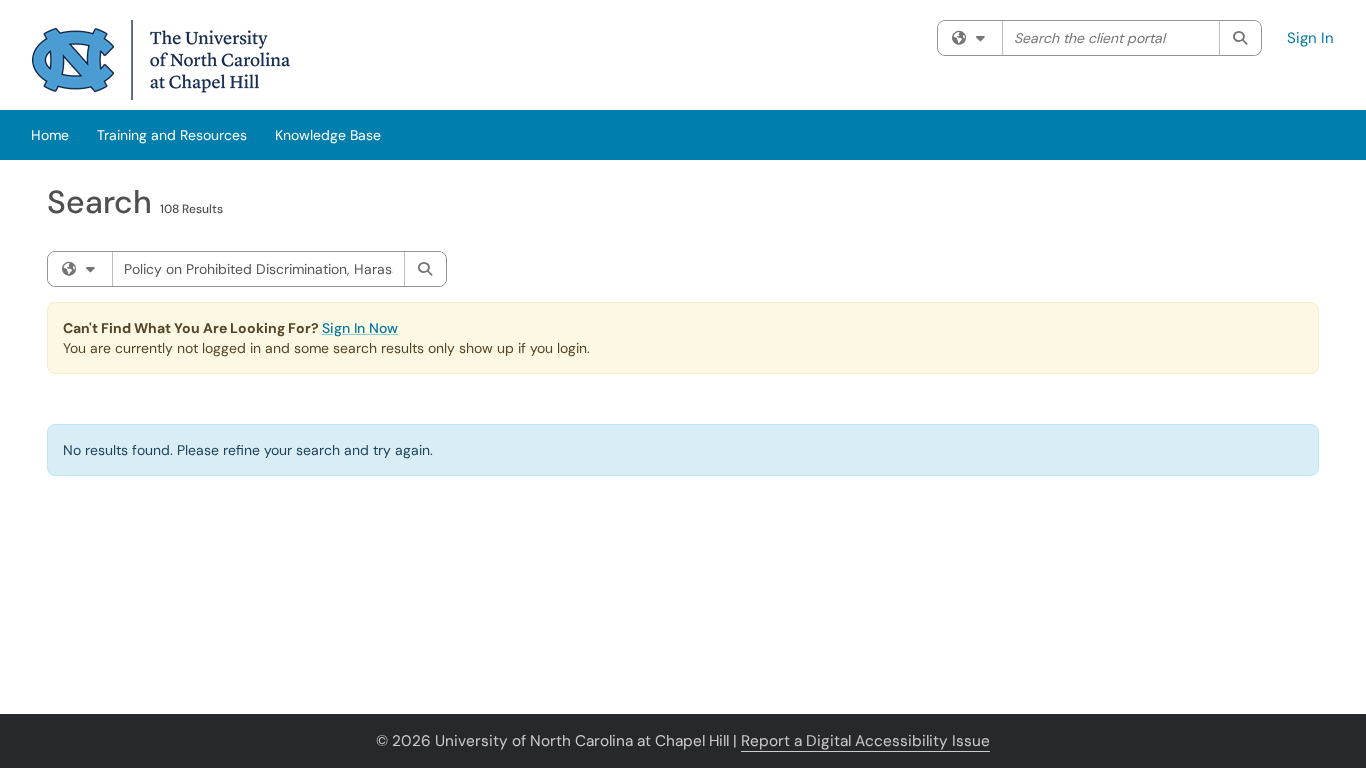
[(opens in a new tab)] (161, 60)
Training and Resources (172, 135)
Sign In (1310, 38)
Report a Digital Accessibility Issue (865, 741)
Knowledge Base (328, 135)
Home (50, 135)
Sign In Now (360, 328)
